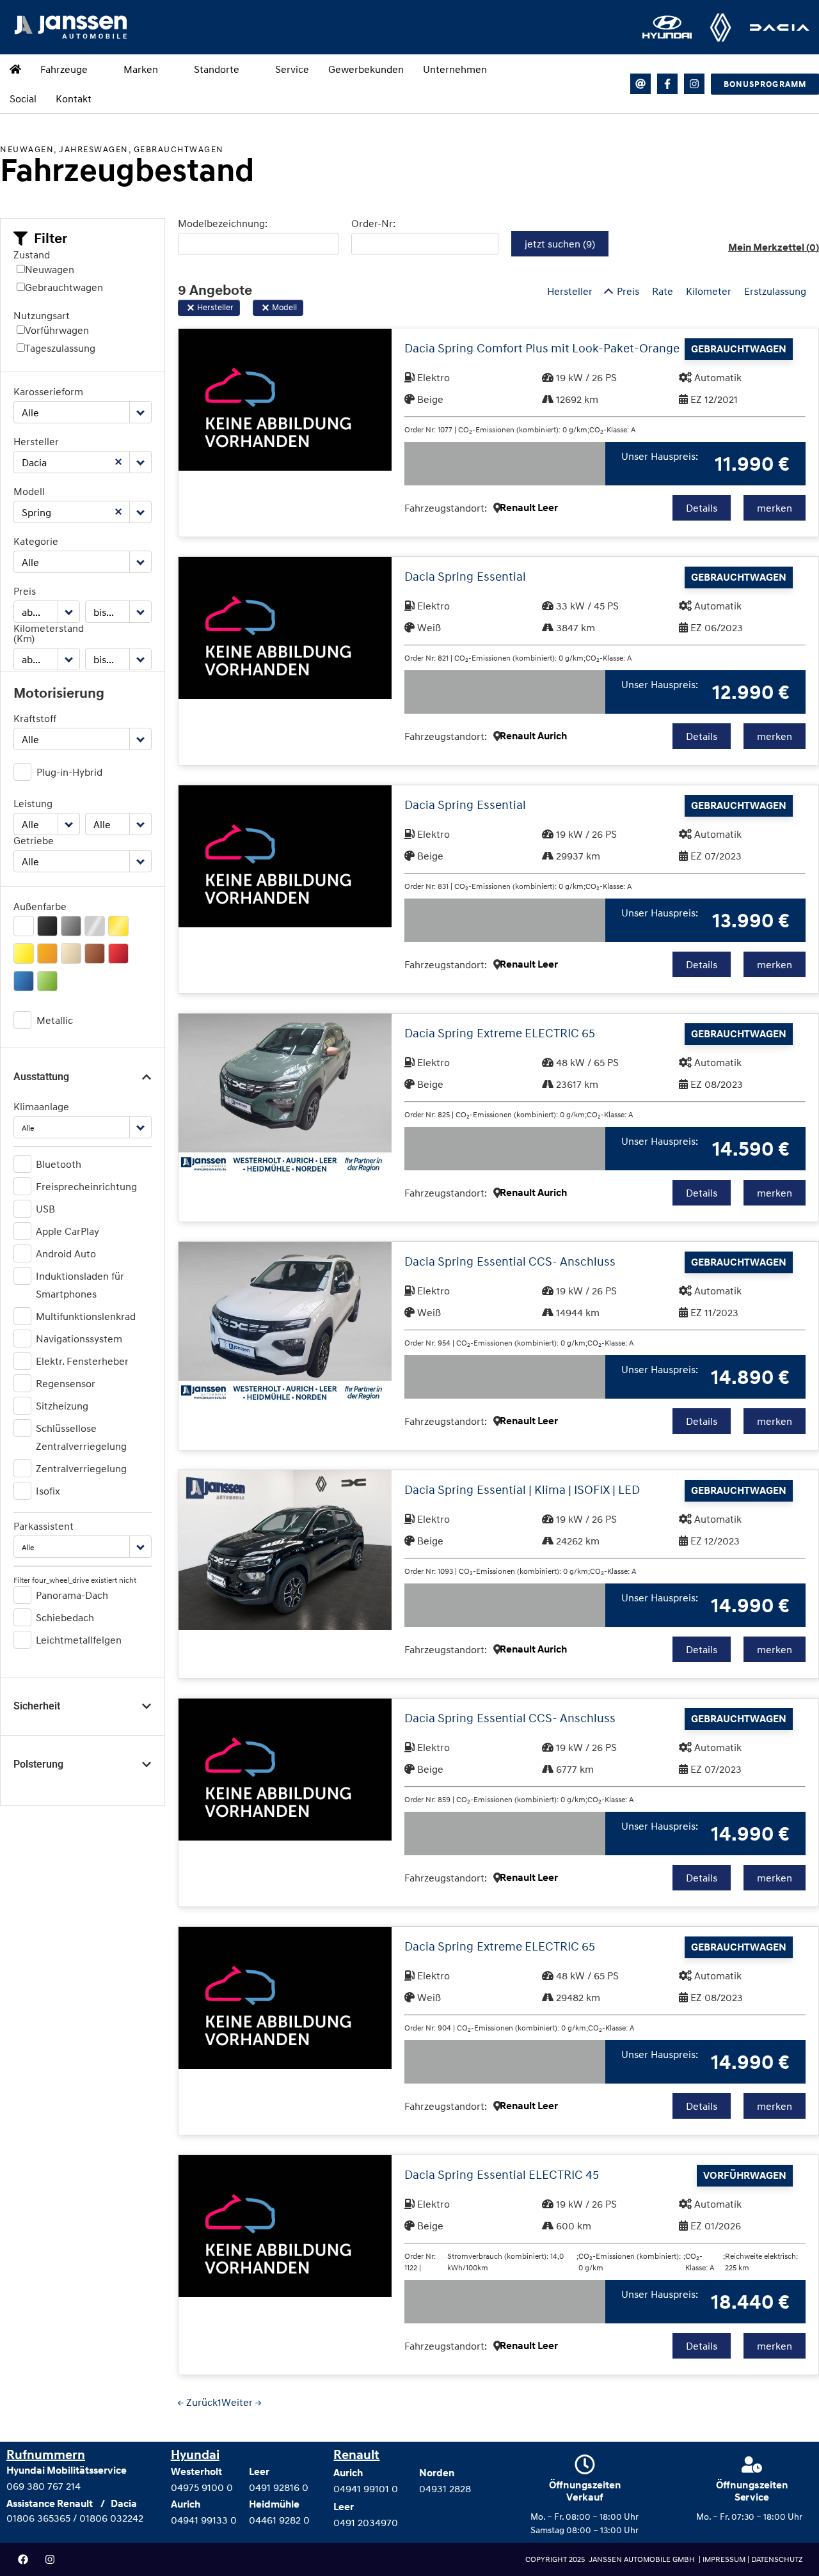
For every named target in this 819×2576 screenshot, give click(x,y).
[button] (40, 239)
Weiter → (241, 2402)
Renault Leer (529, 508)
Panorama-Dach (72, 1595)
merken (775, 508)
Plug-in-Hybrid (69, 772)
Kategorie (36, 541)
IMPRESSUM (725, 2559)
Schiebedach (65, 1617)
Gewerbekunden (366, 69)
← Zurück (198, 2402)
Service (292, 69)
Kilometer (709, 291)
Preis (25, 591)
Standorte (217, 69)
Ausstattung (41, 1077)
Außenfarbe (40, 906)
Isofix (48, 1491)
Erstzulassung (775, 291)
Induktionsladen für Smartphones (80, 1285)
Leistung (33, 803)
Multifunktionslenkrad (86, 1316)
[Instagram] (694, 84)
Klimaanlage (41, 1106)
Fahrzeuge (64, 69)
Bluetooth (59, 1164)
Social (23, 98)
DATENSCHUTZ (777, 2559)
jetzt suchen (560, 244)
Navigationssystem (79, 1339)
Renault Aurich (533, 736)
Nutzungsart (42, 315)
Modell (29, 491)
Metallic (55, 1020)
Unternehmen (455, 69)
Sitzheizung (62, 1406)
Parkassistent (44, 1526)
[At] (640, 84)
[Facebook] (23, 2559)
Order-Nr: (373, 223)
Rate (663, 291)
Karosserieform (48, 391)
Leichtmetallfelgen (79, 1640)
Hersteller (36, 441)
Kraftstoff (35, 718)
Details (702, 508)
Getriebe (34, 840)
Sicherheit (37, 1706)
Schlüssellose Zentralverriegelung (81, 1437)
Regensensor (66, 1383)
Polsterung (38, 1764)
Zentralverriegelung (81, 1468)
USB (45, 1209)
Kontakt (74, 98)
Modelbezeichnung (221, 223)
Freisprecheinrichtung (86, 1186)
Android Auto (66, 1253)
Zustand (32, 255)
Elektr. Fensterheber (82, 1361)
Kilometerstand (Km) (47, 633)
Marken (141, 69)
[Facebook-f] (667, 84)
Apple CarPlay (68, 1231)
